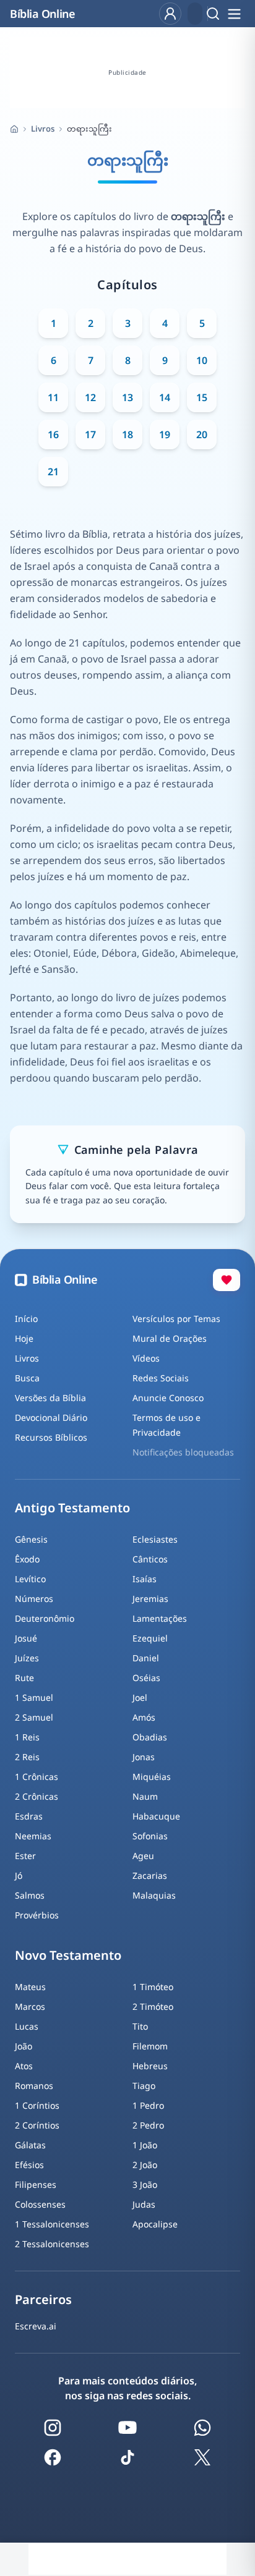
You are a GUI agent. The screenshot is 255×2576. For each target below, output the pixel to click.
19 (165, 434)
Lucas (27, 2026)
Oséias (146, 1678)
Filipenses (36, 2184)
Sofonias (150, 1836)
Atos (24, 2066)
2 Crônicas (37, 1796)
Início (26, 1319)
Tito (140, 2026)
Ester (25, 1856)
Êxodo (27, 1559)
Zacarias (150, 1875)
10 (202, 360)
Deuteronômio (45, 1618)
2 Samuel (34, 1717)
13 (127, 397)
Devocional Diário (51, 1417)
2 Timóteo (153, 2006)
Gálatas (30, 2145)
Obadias (150, 1737)
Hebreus (150, 2066)
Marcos (30, 2006)
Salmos (30, 1895)
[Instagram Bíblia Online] (53, 2428)
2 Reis (27, 1757)
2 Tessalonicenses (52, 2244)
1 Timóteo (153, 1987)
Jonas (144, 1757)
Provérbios (37, 1915)
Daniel (146, 1658)
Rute (24, 1678)
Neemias (33, 1836)
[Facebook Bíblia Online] (53, 2457)
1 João (145, 2145)
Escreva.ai (36, 2326)
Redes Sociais (161, 1378)
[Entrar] (170, 14)
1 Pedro (148, 2105)
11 (53, 397)
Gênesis (31, 1539)
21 (53, 472)
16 (53, 434)
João (24, 2046)
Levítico (30, 1579)
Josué (26, 1638)
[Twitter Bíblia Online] (202, 2457)
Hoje (24, 1338)
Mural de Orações (170, 1338)
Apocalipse (155, 2224)
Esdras (29, 1816)
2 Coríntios (37, 2125)
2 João (145, 2165)
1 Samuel (34, 1697)
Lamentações (160, 1618)
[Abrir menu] (234, 14)
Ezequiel (150, 1638)
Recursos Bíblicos (51, 1437)
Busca (27, 1378)
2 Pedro (148, 2125)
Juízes (27, 1658)
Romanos (34, 2086)
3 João (145, 2184)
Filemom (150, 2046)
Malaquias (154, 1895)
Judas (144, 2204)
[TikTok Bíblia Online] (127, 2457)
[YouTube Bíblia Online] (127, 2428)
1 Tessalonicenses (52, 2224)
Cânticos (150, 1559)
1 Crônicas (37, 1777)
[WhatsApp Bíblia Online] (202, 2428)
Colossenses (40, 2204)
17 (90, 434)
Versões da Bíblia (50, 1398)
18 (127, 434)
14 (165, 397)
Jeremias (150, 1599)
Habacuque (156, 1816)
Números (34, 1599)
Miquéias (152, 1777)
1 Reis (27, 1737)
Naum (145, 1796)
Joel (140, 1697)
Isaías (145, 1579)
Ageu (143, 1856)
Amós (144, 1717)
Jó (19, 1875)
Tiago (144, 2086)
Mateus (30, 1987)
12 (90, 397)
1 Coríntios (37, 2105)
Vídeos (146, 1358)
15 (202, 397)
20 (202, 434)
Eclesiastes (155, 1539)
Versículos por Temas (176, 1319)
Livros (43, 129)
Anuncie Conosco (168, 1398)
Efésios (29, 2165)
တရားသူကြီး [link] (89, 129)
